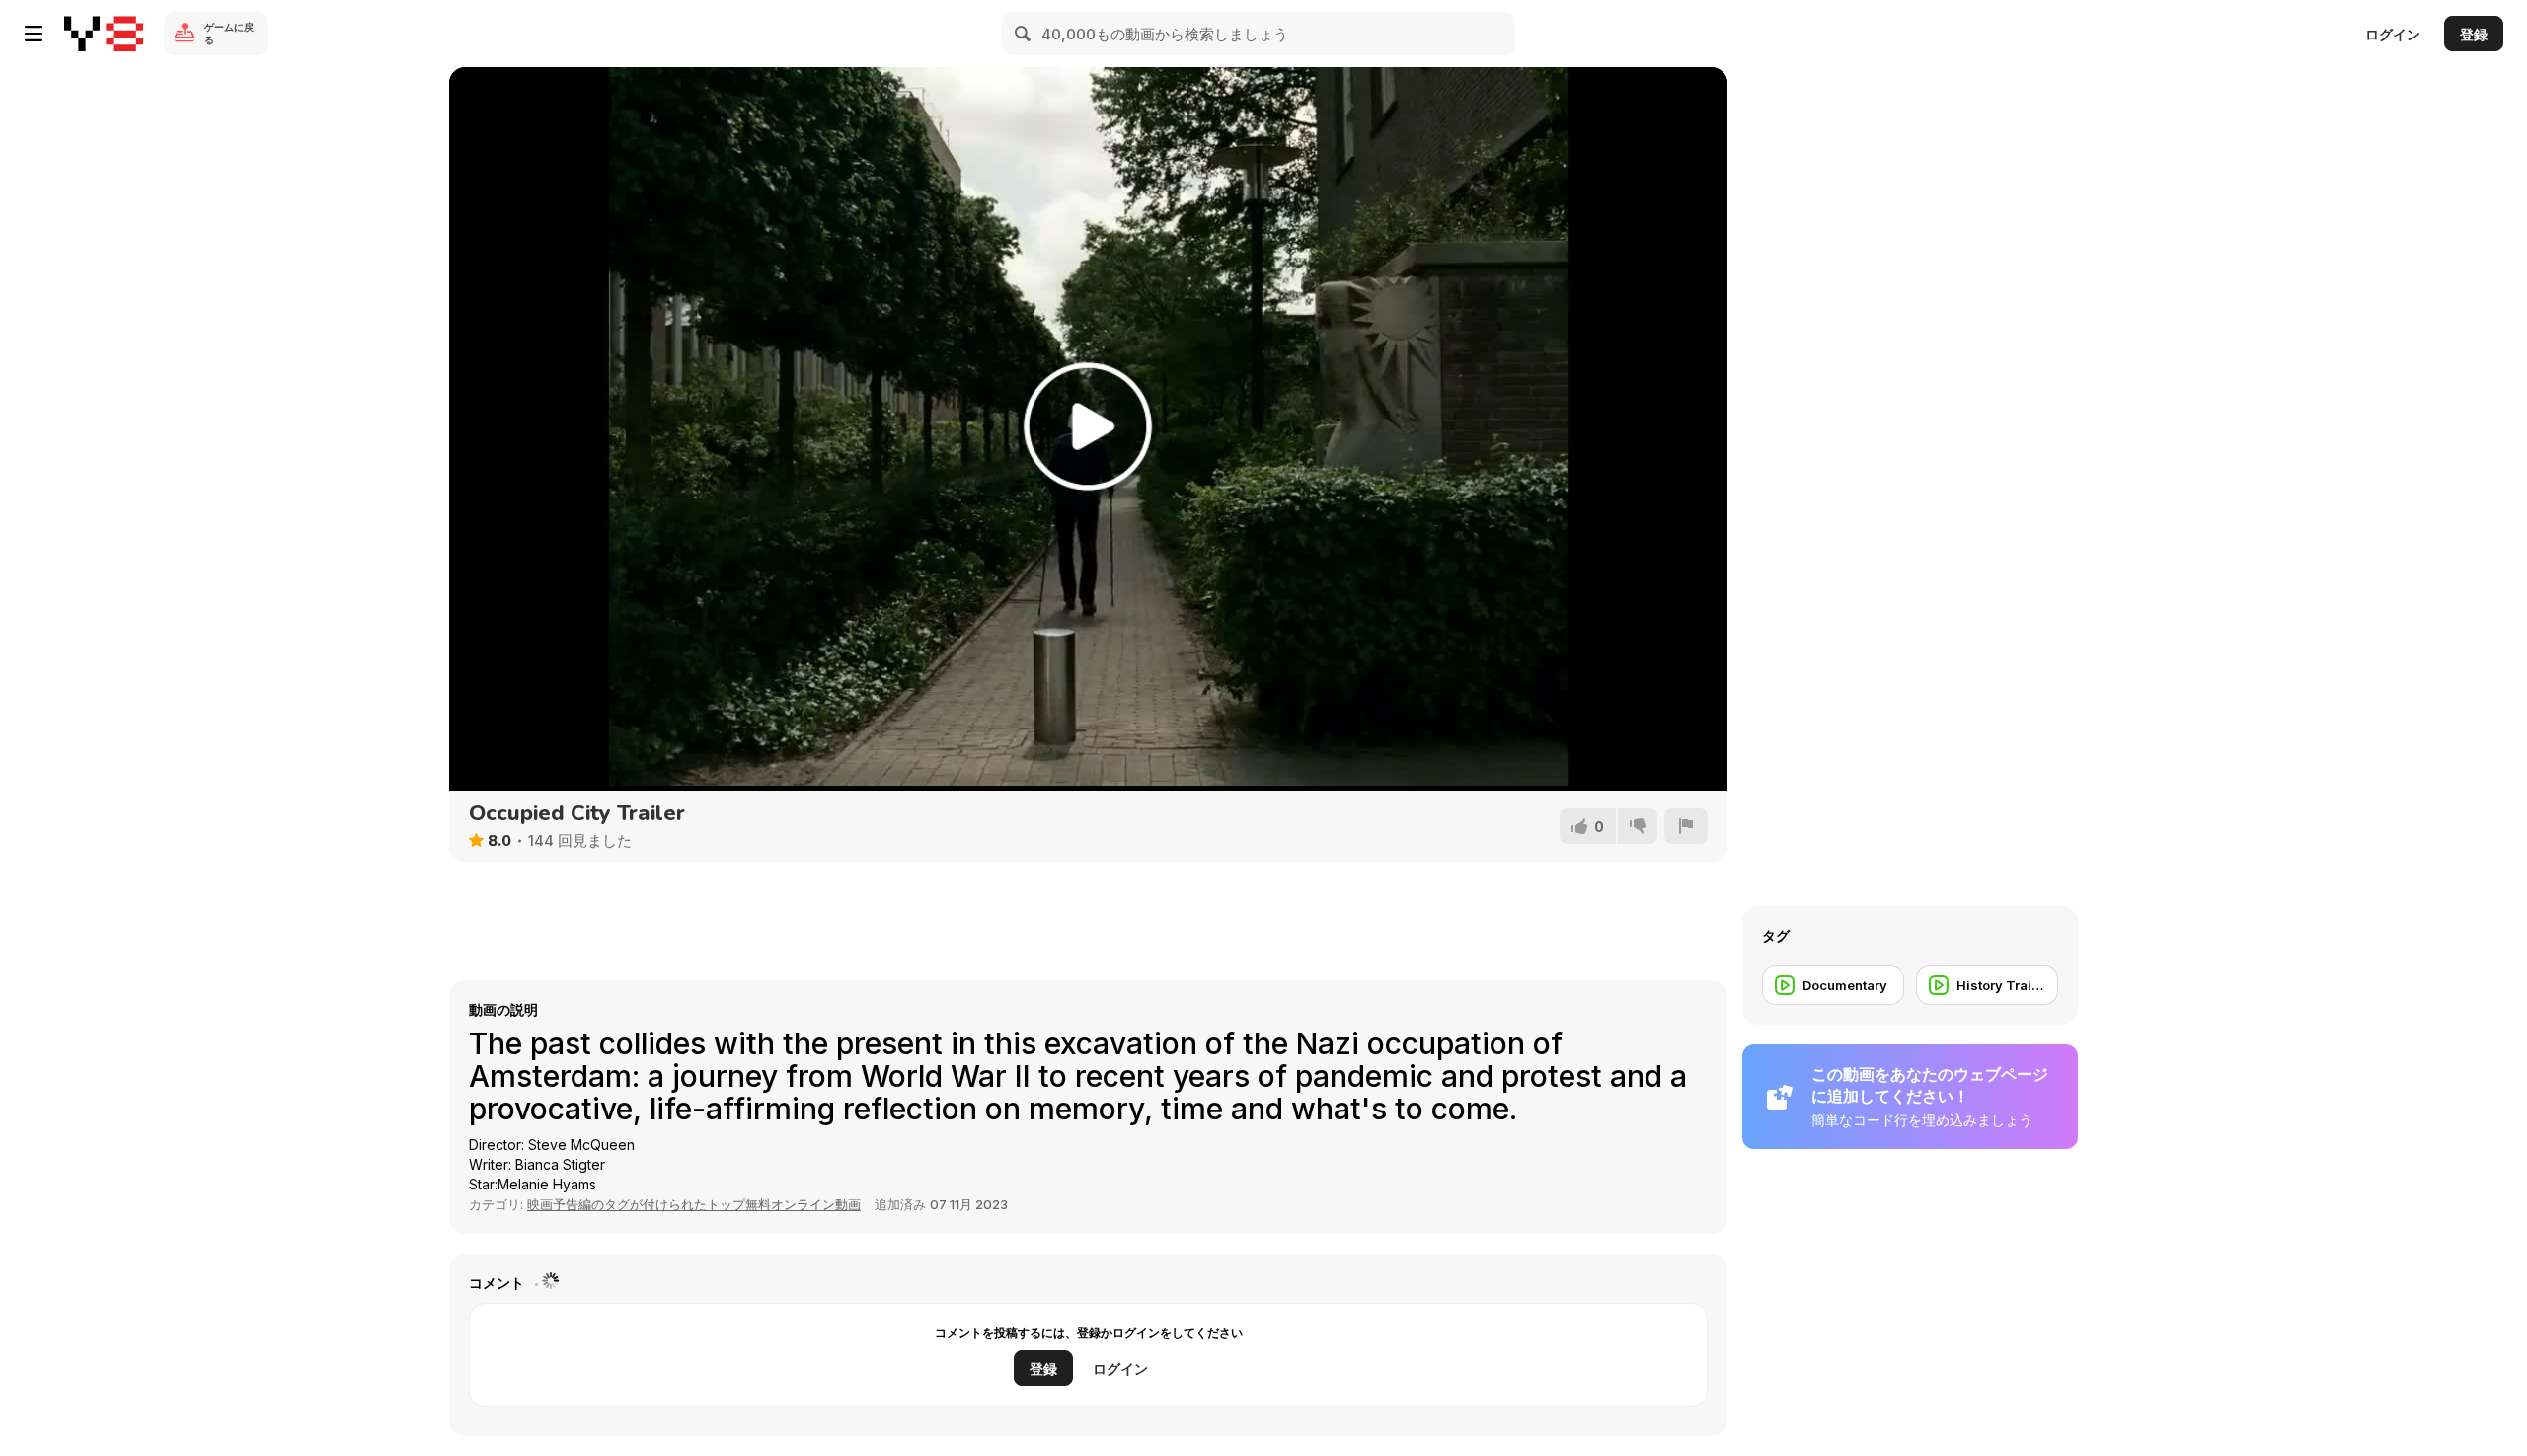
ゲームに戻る (229, 33)
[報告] (1686, 826)
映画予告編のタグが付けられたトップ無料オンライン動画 (694, 1204)
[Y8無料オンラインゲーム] (104, 34)
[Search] (1024, 34)
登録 (2474, 34)
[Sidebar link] (34, 34)
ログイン (2393, 34)
